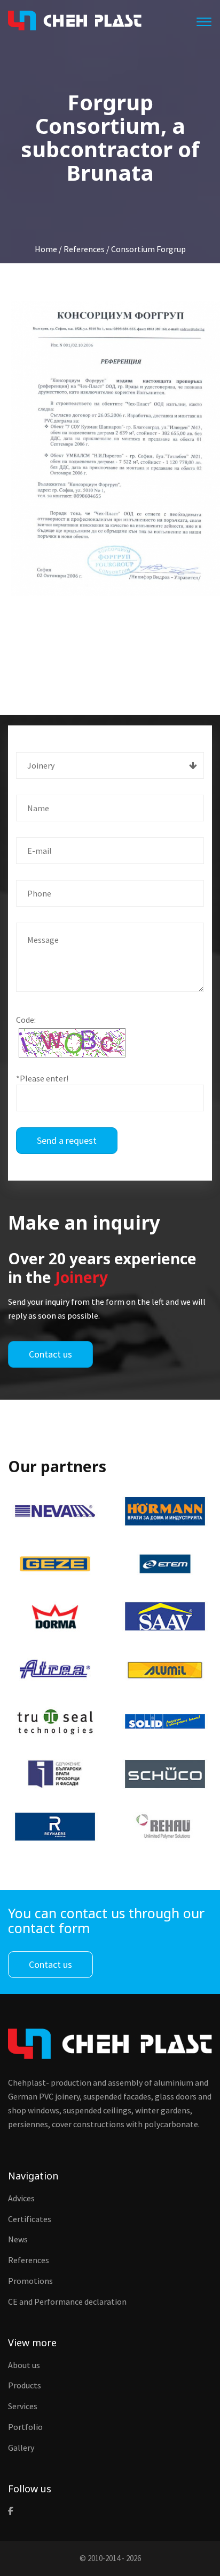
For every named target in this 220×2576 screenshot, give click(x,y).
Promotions (30, 2281)
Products (25, 2385)
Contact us (50, 1354)
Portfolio (25, 2427)
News (18, 2239)
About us (24, 2365)
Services (23, 2406)
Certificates (30, 2219)
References (29, 2260)
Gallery (21, 2448)
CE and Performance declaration (67, 2302)
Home (46, 249)
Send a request (67, 1140)
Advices (21, 2198)
